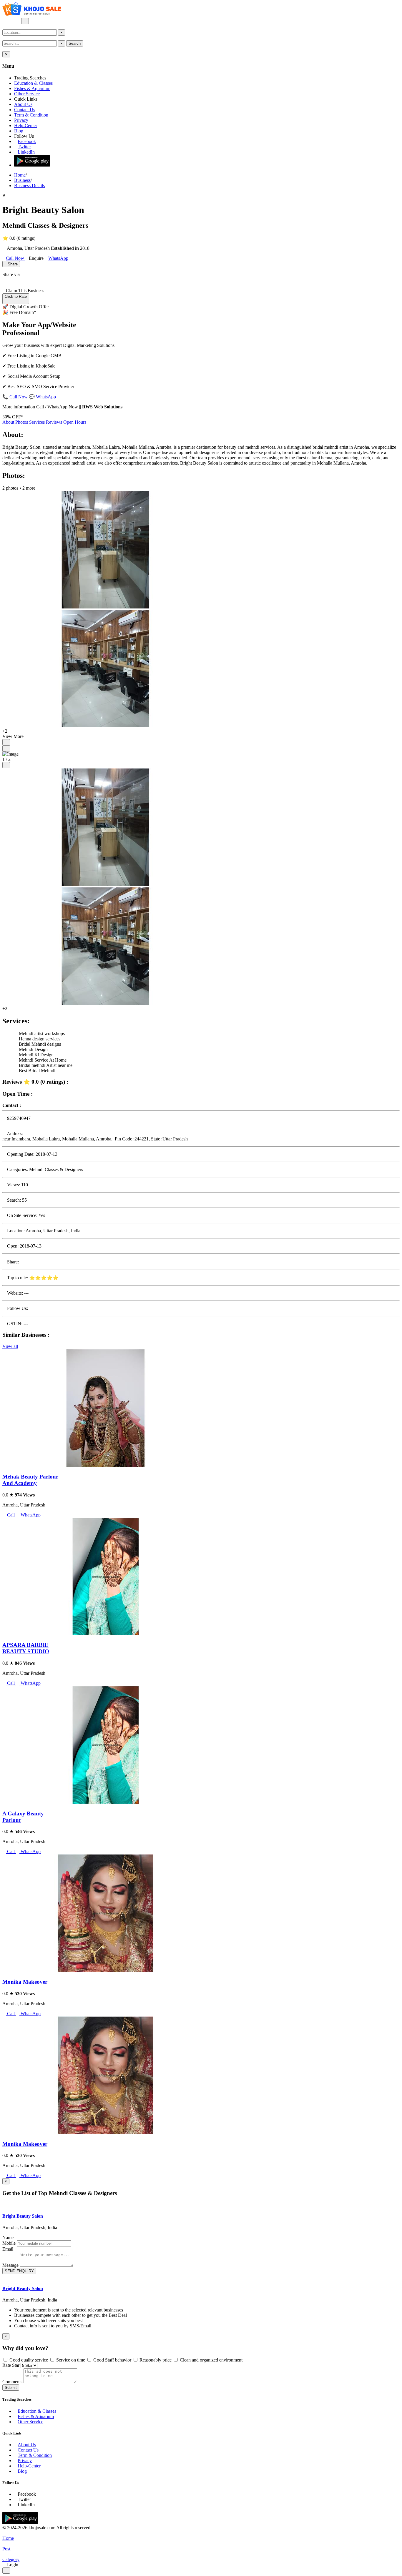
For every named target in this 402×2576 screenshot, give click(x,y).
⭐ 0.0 (9, 238)
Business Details (29, 186)
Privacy (21, 120)
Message (10, 2265)
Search (75, 43)
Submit (11, 2388)
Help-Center (26, 125)
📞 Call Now (16, 397)
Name (8, 2237)
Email (8, 2249)
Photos (22, 422)
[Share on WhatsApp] (10, 285)
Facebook (27, 141)
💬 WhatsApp (42, 397)
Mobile (9, 2243)
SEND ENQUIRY (19, 2271)
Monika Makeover (25, 1982)
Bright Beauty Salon (23, 2216)
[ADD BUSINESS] (14, 21)
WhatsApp (30, 1515)
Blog (19, 131)
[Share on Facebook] (4, 285)
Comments (12, 2382)
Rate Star (11, 2365)
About (8, 422)
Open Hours (75, 422)
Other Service (27, 94)
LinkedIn (26, 152)
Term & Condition (31, 115)
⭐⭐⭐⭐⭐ (44, 1278)
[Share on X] (16, 285)
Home (20, 175)
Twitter (24, 147)
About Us (23, 104)
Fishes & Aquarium (32, 88)
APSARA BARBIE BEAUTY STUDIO (26, 1648)
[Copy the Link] (21, 285)
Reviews (54, 422)
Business (22, 180)
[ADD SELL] (9, 21)
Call (11, 1515)
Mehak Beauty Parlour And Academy (30, 1480)
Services (37, 422)
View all (10, 1346)
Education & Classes (33, 83)
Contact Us (25, 110)
